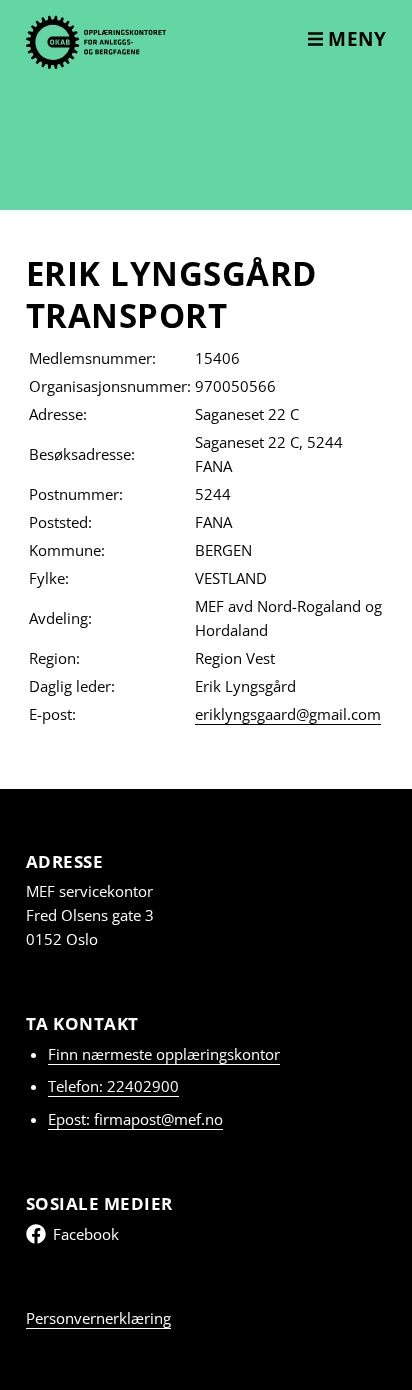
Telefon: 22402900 (113, 1086)
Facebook (86, 1234)
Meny (355, 39)
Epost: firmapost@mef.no (135, 1119)
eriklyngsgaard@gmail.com (288, 714)
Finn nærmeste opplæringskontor (164, 1054)
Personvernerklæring (98, 1318)
